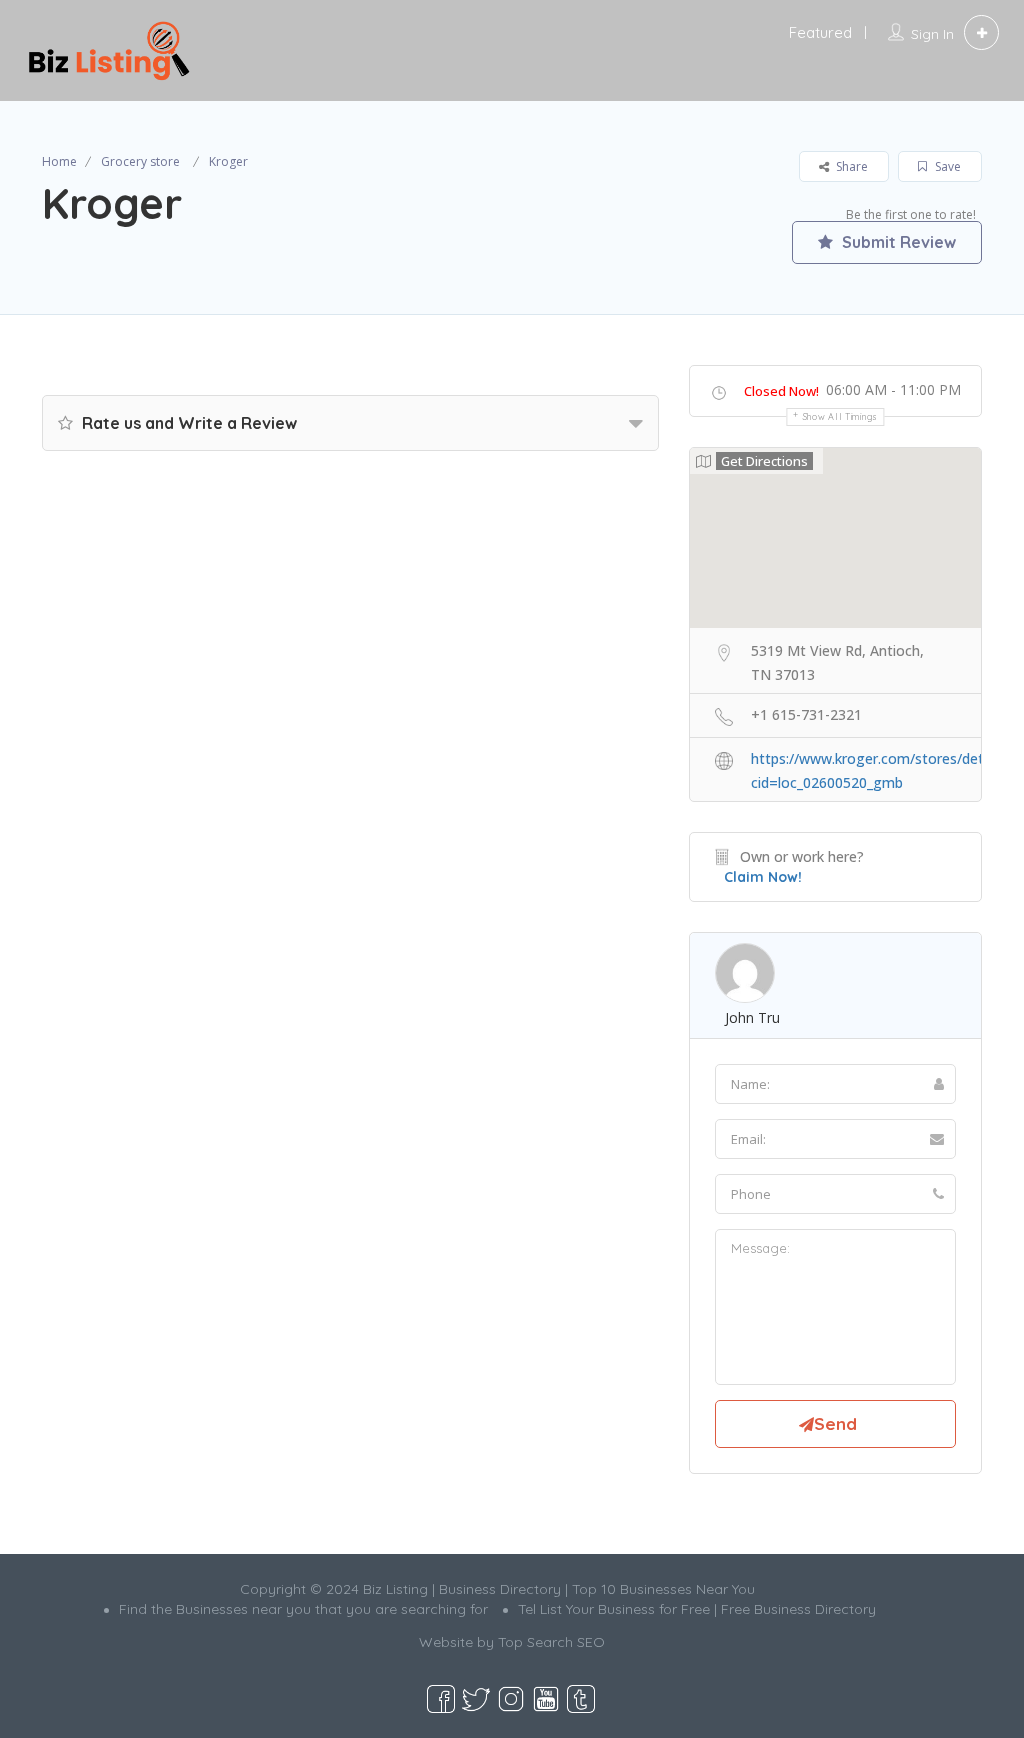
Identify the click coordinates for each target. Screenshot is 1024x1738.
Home (59, 161)
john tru (752, 1017)
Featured (820, 32)
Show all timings (840, 416)
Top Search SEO (551, 1642)
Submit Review (897, 242)
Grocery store (140, 161)
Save (946, 166)
